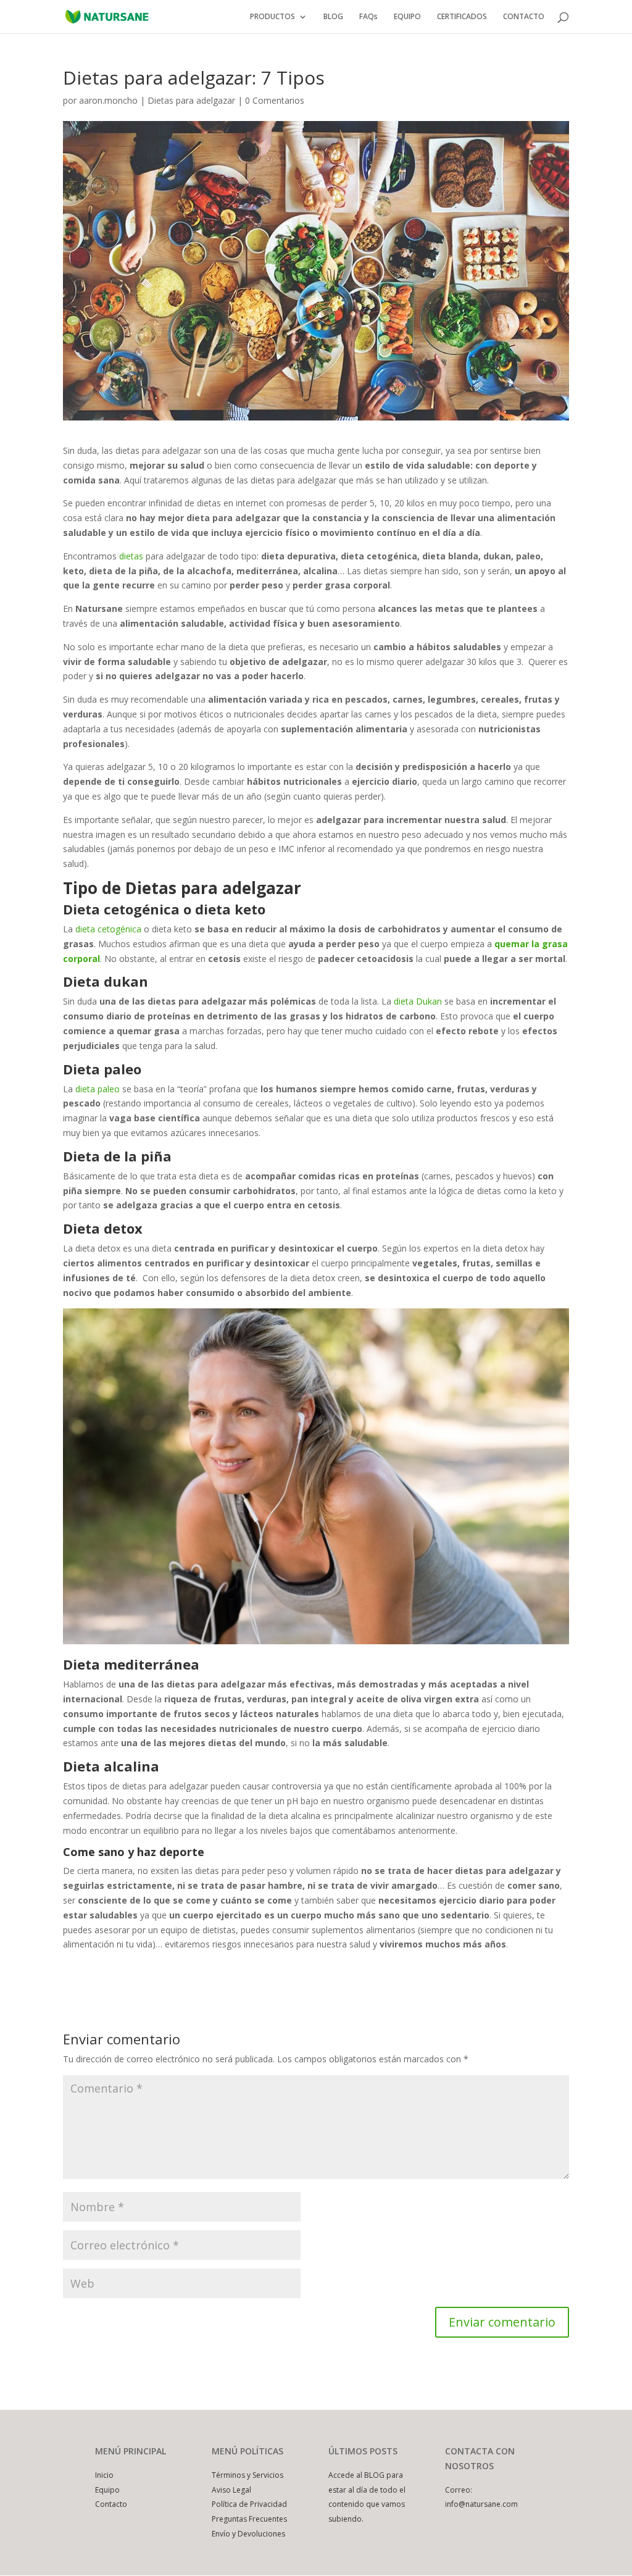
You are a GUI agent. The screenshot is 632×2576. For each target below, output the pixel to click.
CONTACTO (524, 17)
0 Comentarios (275, 100)
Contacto (111, 2504)
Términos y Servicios (247, 2475)
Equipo (107, 2490)
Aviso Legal (231, 2490)
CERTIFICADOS (462, 17)
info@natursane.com (481, 2504)
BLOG (333, 17)
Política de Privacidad (249, 2504)
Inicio (104, 2475)
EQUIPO (407, 17)
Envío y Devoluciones (248, 2534)
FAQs (368, 17)
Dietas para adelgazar (191, 100)
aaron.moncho (108, 100)
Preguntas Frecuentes (249, 2519)
